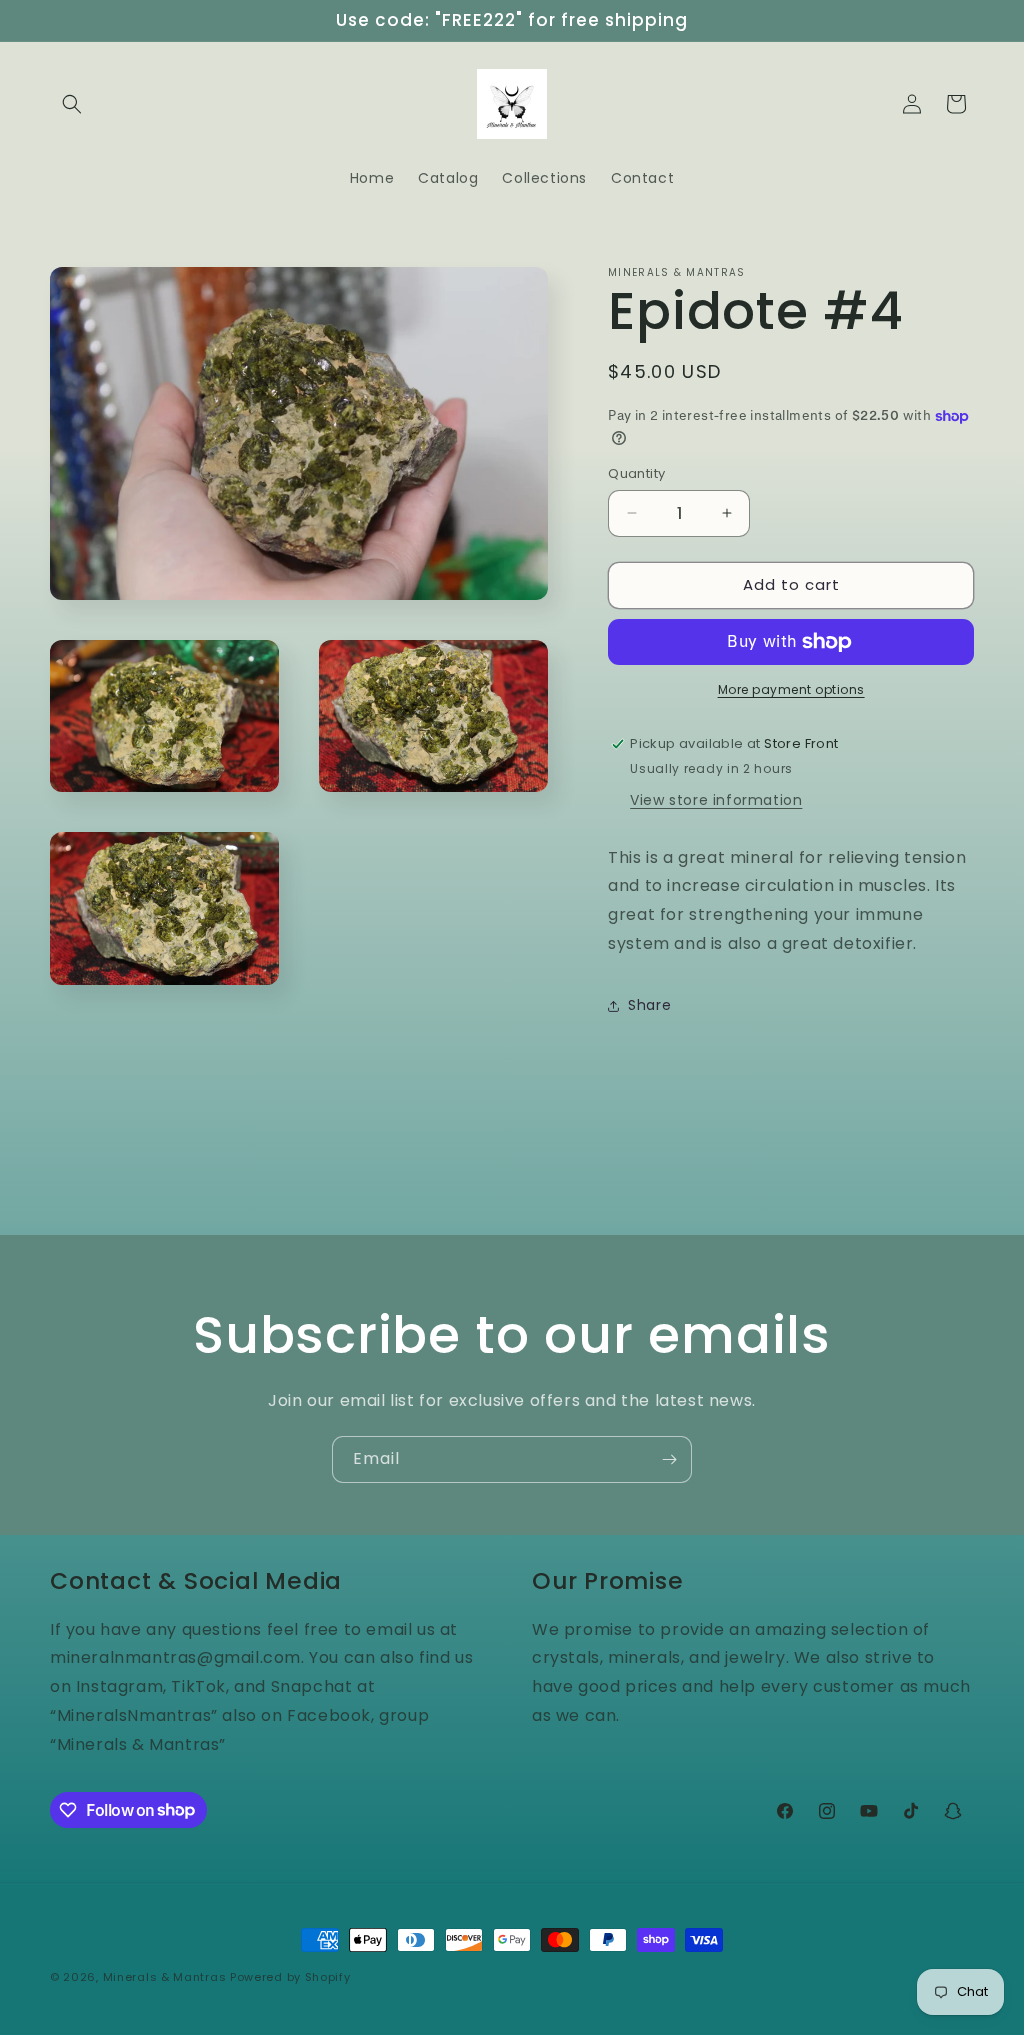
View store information (716, 800)
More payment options (791, 689)
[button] (72, 104)
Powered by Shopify (290, 1977)
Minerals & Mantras (165, 1977)
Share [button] (649, 1005)
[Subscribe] (669, 1459)
